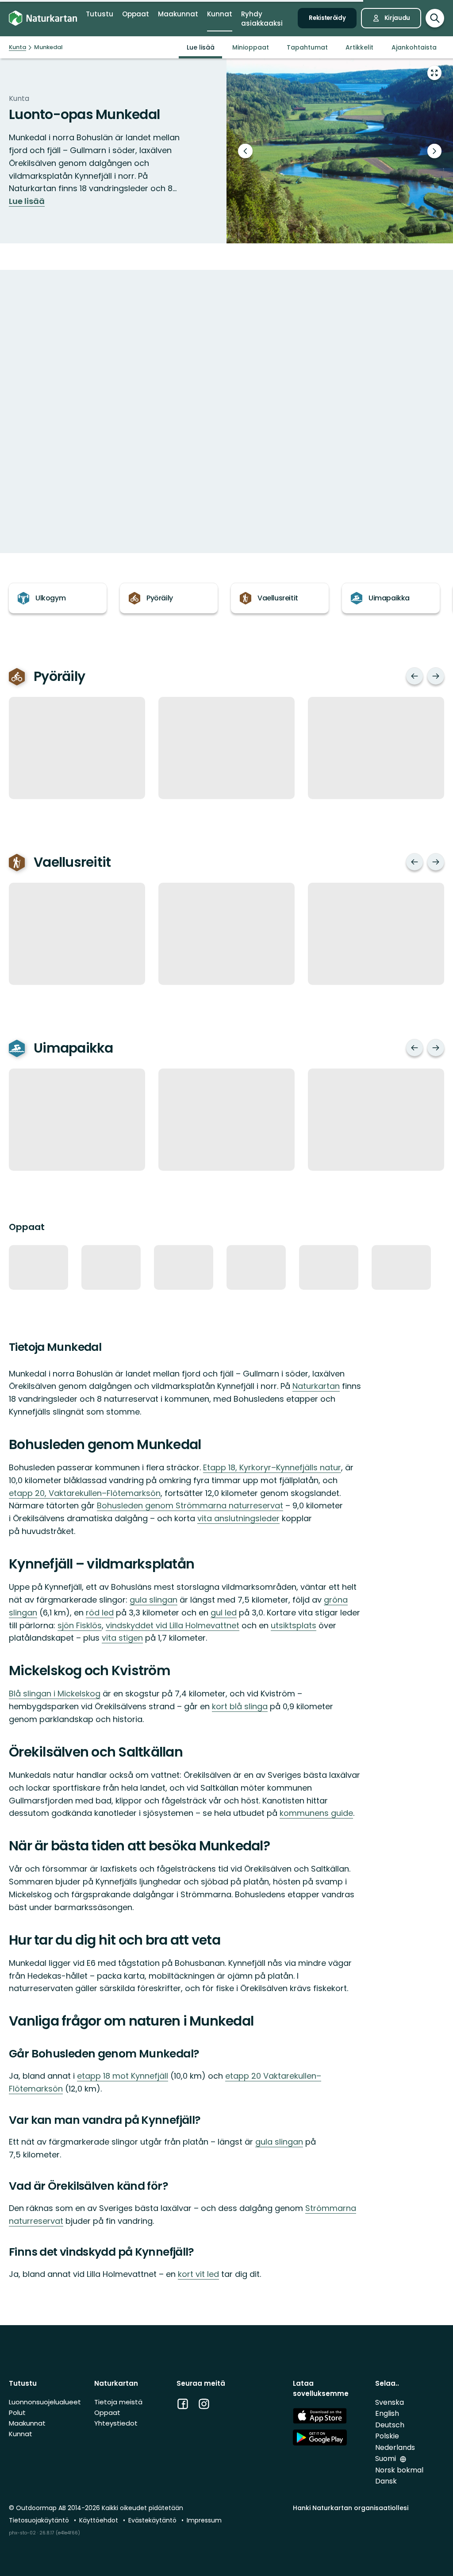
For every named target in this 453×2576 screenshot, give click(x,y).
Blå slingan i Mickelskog (55, 1694)
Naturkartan (316, 1386)
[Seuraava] (436, 676)
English (387, 2413)
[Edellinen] (415, 676)
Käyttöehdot (100, 2520)
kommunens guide (316, 1813)
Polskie (387, 2436)
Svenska (390, 2402)
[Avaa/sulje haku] (435, 18)
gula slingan (154, 1600)
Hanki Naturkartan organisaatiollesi (351, 2508)
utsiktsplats (294, 1625)
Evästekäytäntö (153, 2520)
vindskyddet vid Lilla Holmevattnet (173, 1625)
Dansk (386, 2481)
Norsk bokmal (399, 2470)
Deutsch (390, 2425)
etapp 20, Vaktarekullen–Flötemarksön (85, 1493)
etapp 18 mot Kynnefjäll (123, 2076)
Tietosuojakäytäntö (40, 2520)
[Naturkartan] (43, 18)
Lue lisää (27, 201)
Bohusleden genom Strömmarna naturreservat (190, 1505)
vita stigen (122, 1638)
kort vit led (198, 2274)
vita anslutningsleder (238, 1518)
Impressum (204, 2520)
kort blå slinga (240, 1706)
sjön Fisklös (80, 1625)
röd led (100, 1613)
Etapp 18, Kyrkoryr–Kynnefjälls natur (272, 1467)
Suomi (386, 2459)
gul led (224, 1613)
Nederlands (395, 2447)
